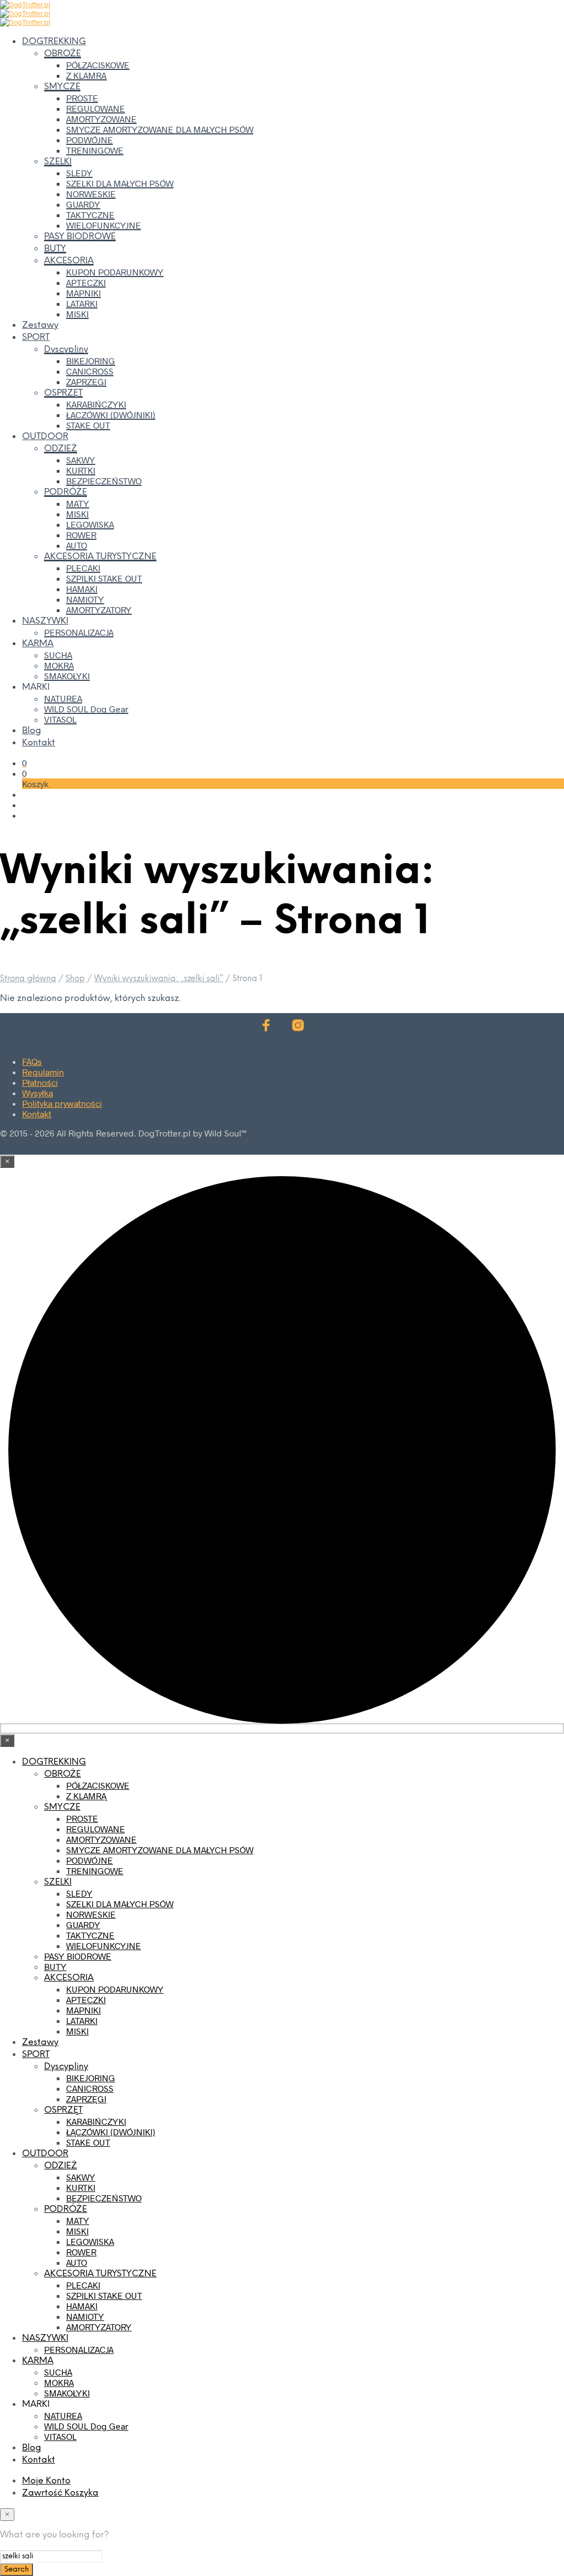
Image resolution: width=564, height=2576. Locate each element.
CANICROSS (90, 371)
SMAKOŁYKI (67, 676)
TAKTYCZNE (90, 215)
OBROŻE (63, 54)
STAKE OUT (88, 425)
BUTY (55, 249)
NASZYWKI (45, 621)
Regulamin (43, 1072)
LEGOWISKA (90, 524)
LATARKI (82, 303)
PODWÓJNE (90, 140)
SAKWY (81, 460)
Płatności (40, 1082)
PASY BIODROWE (80, 237)
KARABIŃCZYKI (96, 404)
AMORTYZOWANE (101, 119)
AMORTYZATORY (99, 610)
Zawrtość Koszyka (60, 2493)
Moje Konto (46, 2481)
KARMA (38, 644)
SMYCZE (62, 87)
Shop (75, 979)
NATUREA (63, 698)
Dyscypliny (66, 350)
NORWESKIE (91, 194)
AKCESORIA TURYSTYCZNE (100, 557)
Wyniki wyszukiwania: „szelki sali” (159, 979)
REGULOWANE (96, 108)
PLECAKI (83, 568)
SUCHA (58, 655)
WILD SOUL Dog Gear (86, 709)
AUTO (77, 545)
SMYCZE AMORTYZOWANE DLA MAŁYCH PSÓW (160, 129)
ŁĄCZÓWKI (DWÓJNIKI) (111, 415)
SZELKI (58, 162)
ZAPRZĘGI (86, 381)
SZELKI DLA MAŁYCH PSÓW (120, 183)
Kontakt (39, 743)
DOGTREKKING (54, 42)
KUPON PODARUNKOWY (115, 272)
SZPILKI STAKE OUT (104, 578)
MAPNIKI (83, 293)
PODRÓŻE (66, 492)
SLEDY (79, 173)
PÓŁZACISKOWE (98, 65)
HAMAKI (82, 589)
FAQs (32, 1061)
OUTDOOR (45, 437)
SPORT (36, 337)
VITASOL (60, 719)
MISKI (77, 314)
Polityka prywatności (62, 1103)
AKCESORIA (69, 261)
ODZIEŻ (61, 449)
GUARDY (83, 204)
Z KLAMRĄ (86, 75)
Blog (32, 731)
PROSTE (82, 98)
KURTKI (81, 470)
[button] (25, 763)
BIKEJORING (91, 361)
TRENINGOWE (95, 150)
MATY (78, 503)
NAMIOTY (85, 599)
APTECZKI (86, 282)
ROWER (81, 535)
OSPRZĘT (63, 393)
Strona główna (28, 979)
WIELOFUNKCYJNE (104, 225)
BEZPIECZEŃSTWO (104, 481)
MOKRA (59, 665)
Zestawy (40, 325)
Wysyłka (37, 1093)
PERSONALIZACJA (79, 632)
